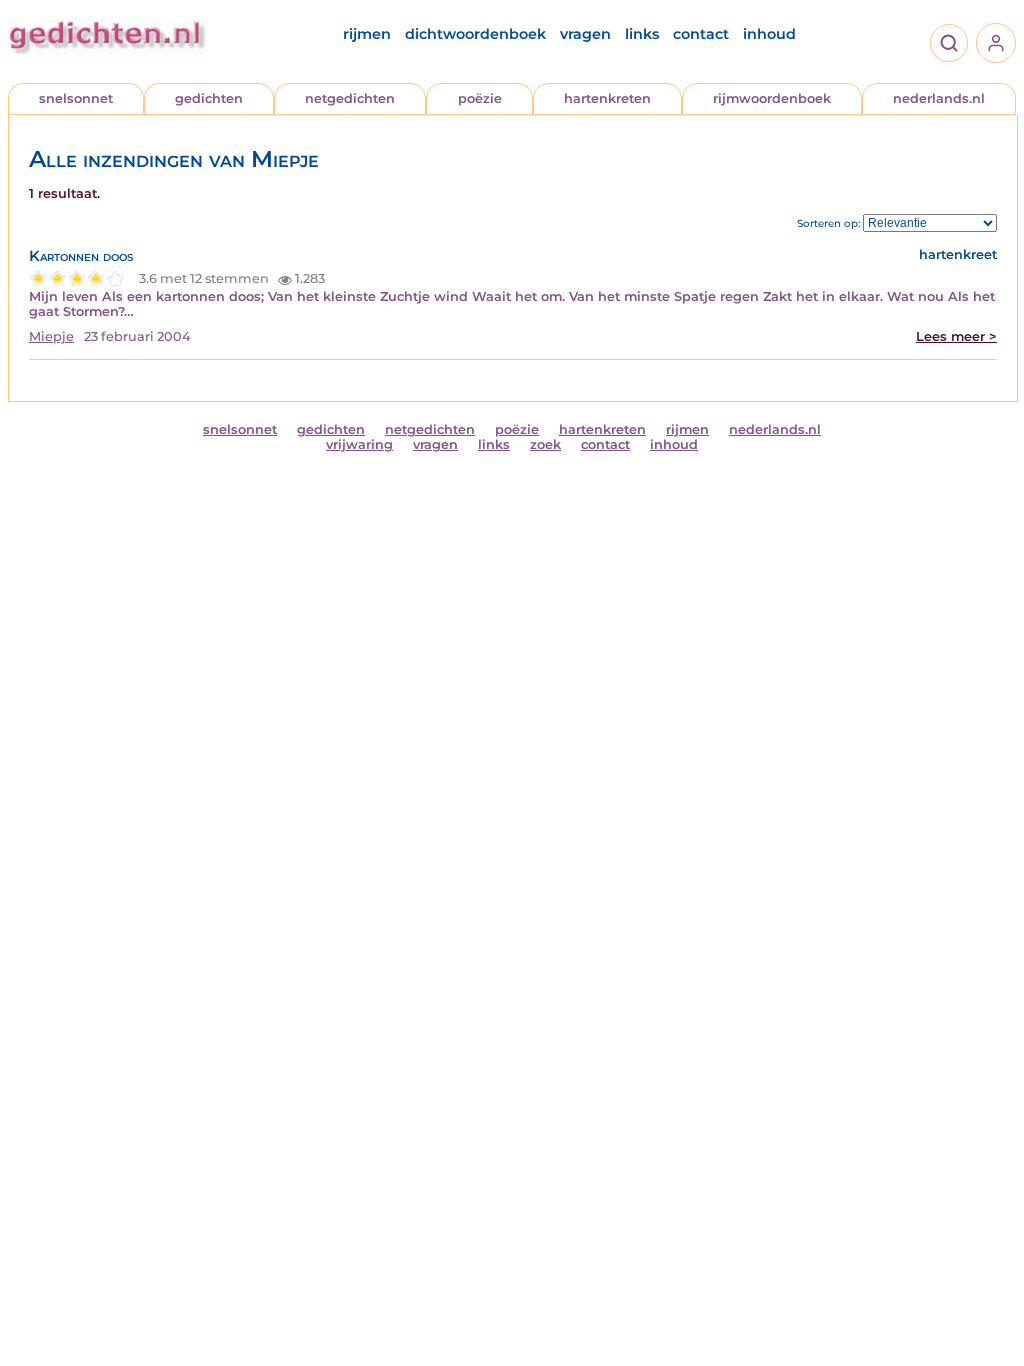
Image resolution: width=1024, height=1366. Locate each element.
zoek (545, 444)
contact (701, 34)
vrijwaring (359, 444)
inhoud (769, 34)
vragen (585, 34)
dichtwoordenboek (475, 34)
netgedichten (350, 98)
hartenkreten (607, 98)
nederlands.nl (939, 98)
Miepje (51, 336)
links (642, 34)
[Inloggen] (996, 43)
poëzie (480, 98)
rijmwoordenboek (772, 98)
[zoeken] (949, 43)
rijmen (367, 34)
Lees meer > (956, 336)
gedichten (209, 98)
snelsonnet (76, 98)
